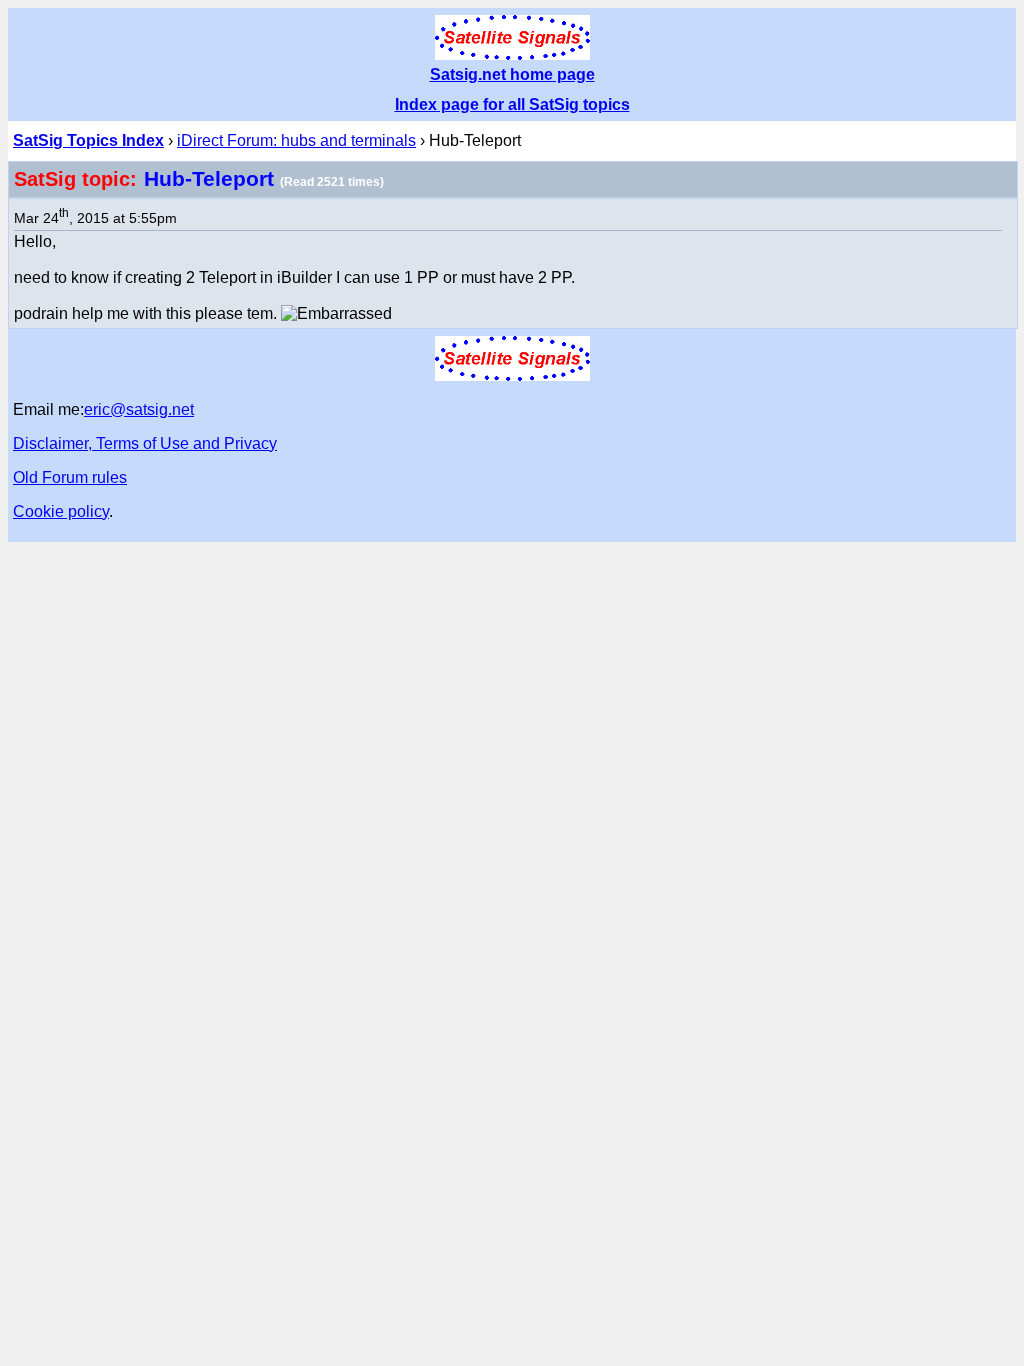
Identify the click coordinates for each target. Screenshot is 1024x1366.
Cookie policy (61, 511)
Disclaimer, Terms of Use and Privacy (145, 443)
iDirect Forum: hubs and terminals (296, 140)
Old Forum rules (70, 477)
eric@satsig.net (139, 409)
